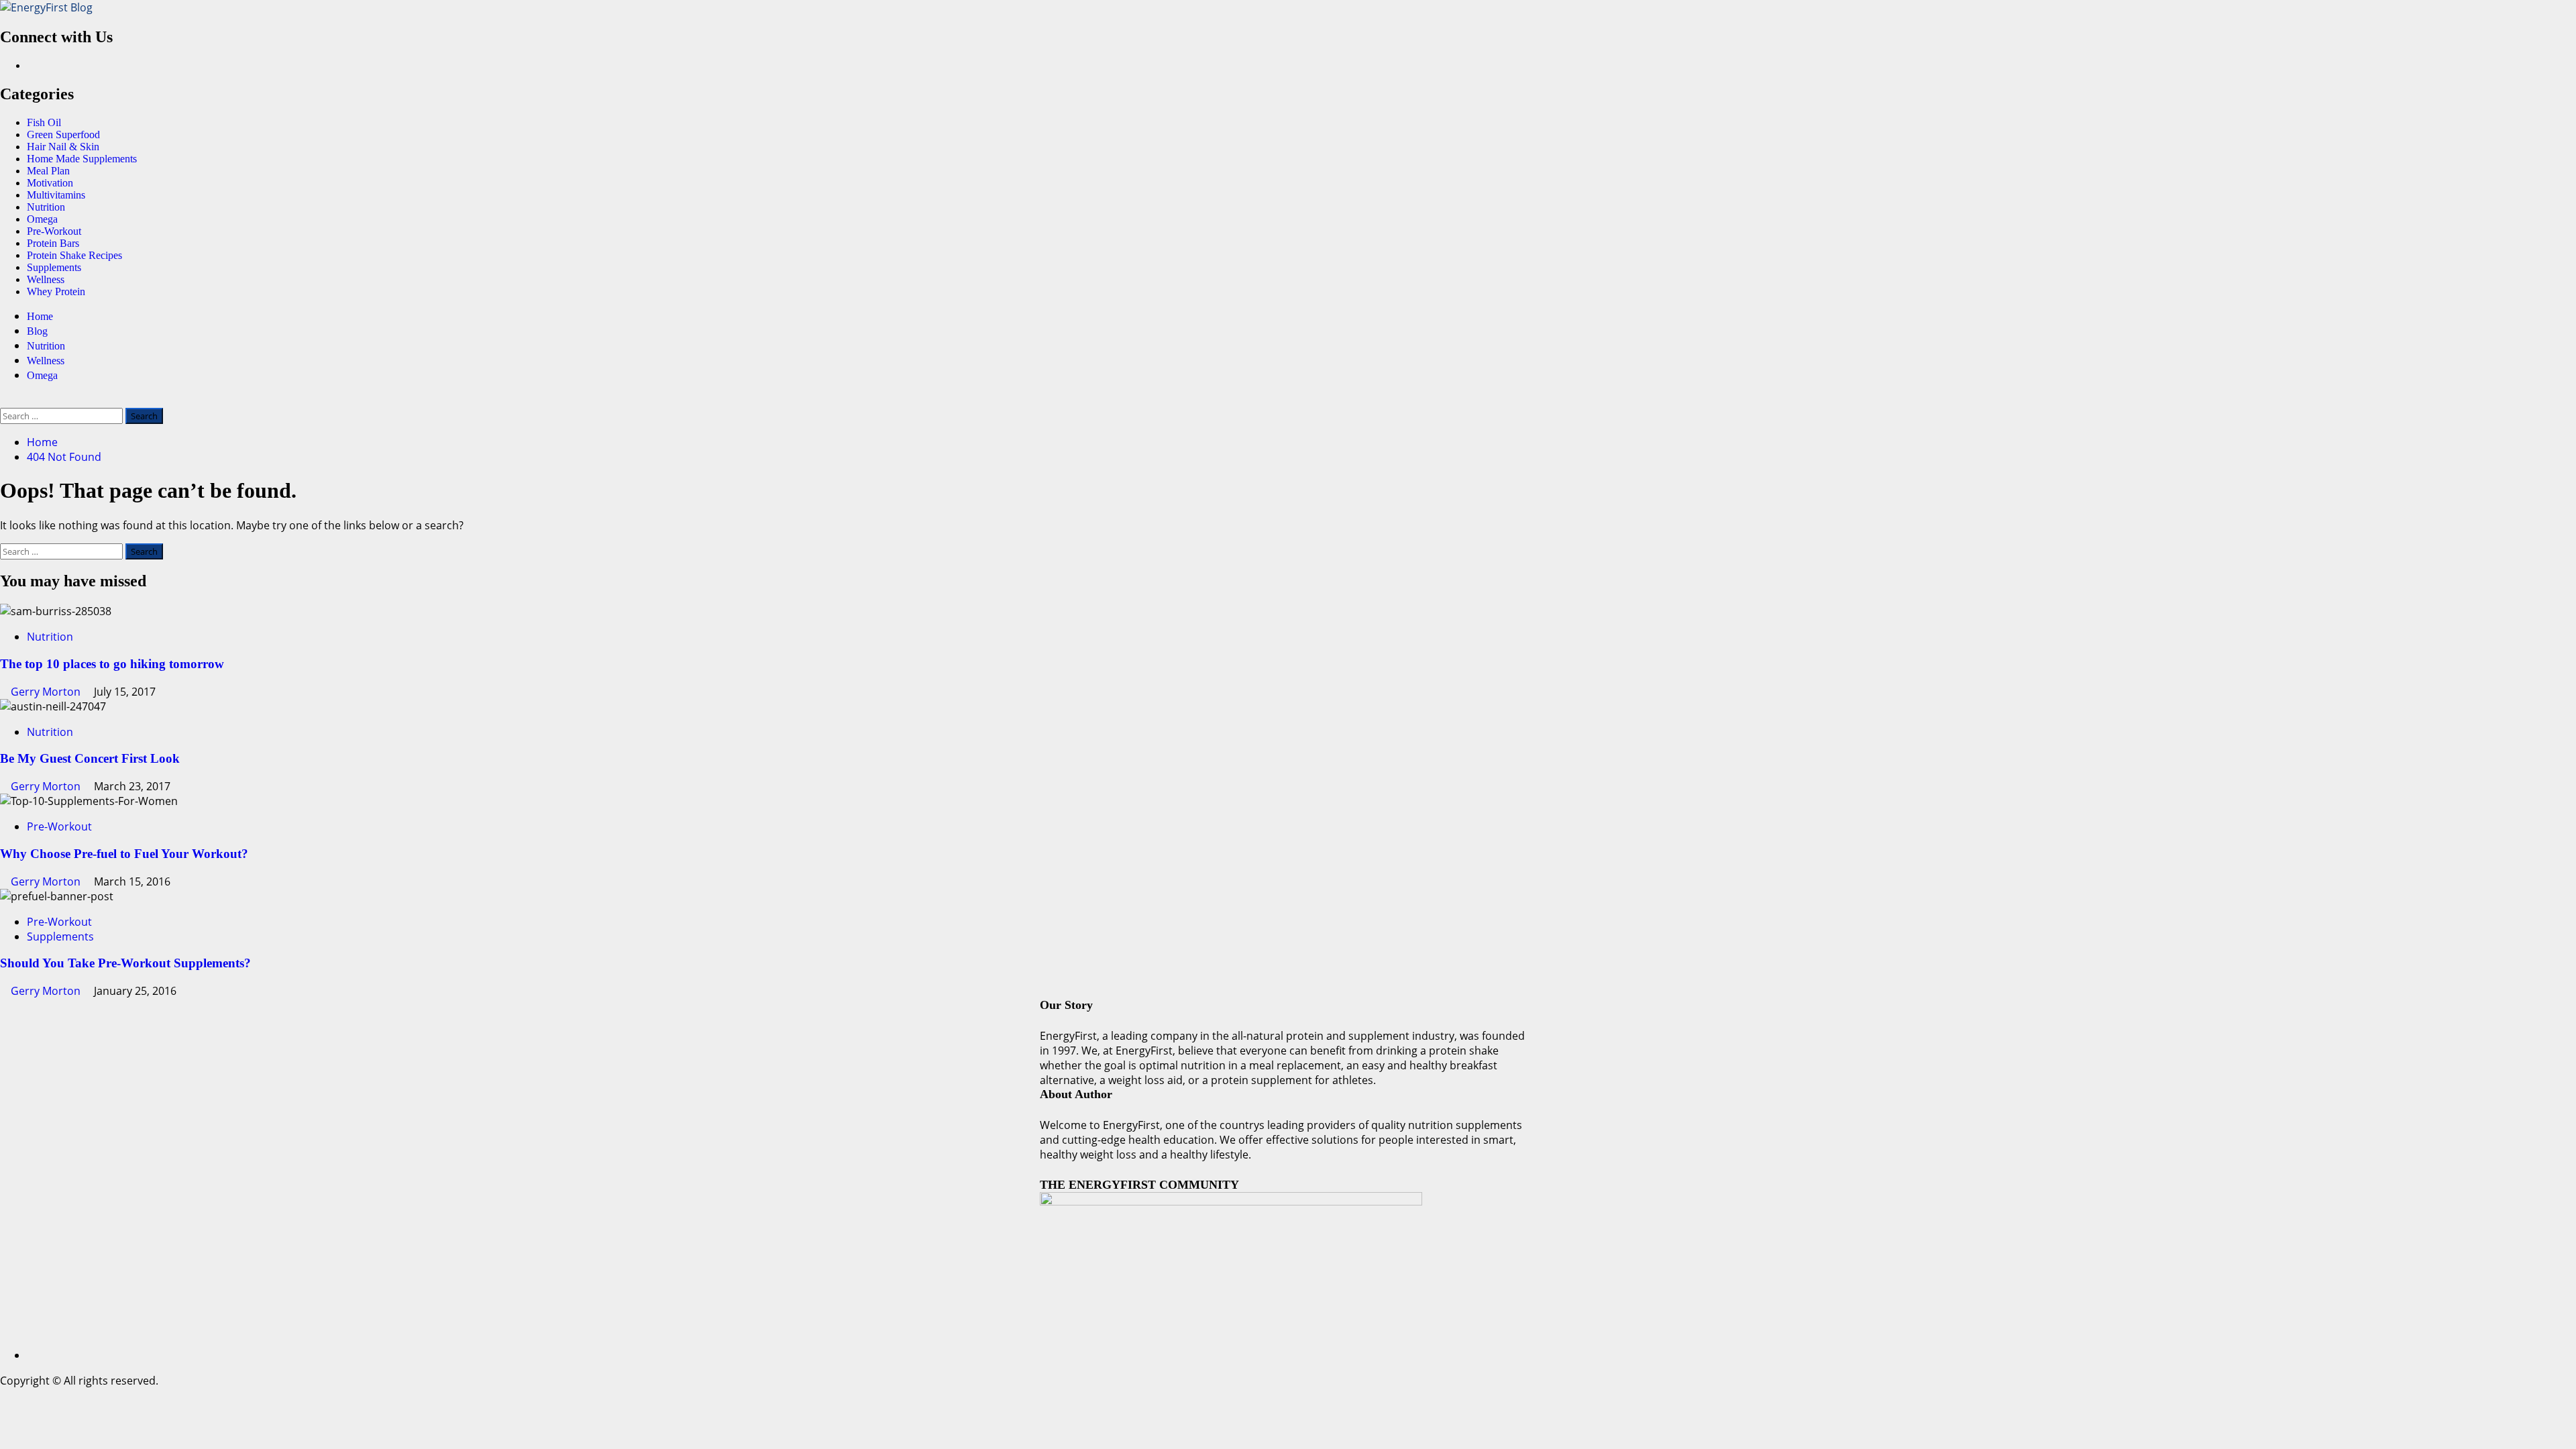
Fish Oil (44, 122)
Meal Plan (48, 171)
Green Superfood (63, 135)
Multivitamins (56, 195)
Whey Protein (56, 291)
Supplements (54, 267)
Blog (37, 331)
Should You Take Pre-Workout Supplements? (125, 963)
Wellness (46, 279)
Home (40, 316)
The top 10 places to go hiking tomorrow (112, 664)
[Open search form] (4, 400)
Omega (42, 219)
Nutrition (46, 207)
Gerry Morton (47, 692)
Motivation (50, 183)
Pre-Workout (54, 231)
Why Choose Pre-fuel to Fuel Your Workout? (124, 854)
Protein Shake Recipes (74, 255)
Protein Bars (53, 243)
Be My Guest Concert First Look (90, 758)
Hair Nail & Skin (63, 147)
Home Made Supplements (82, 159)
